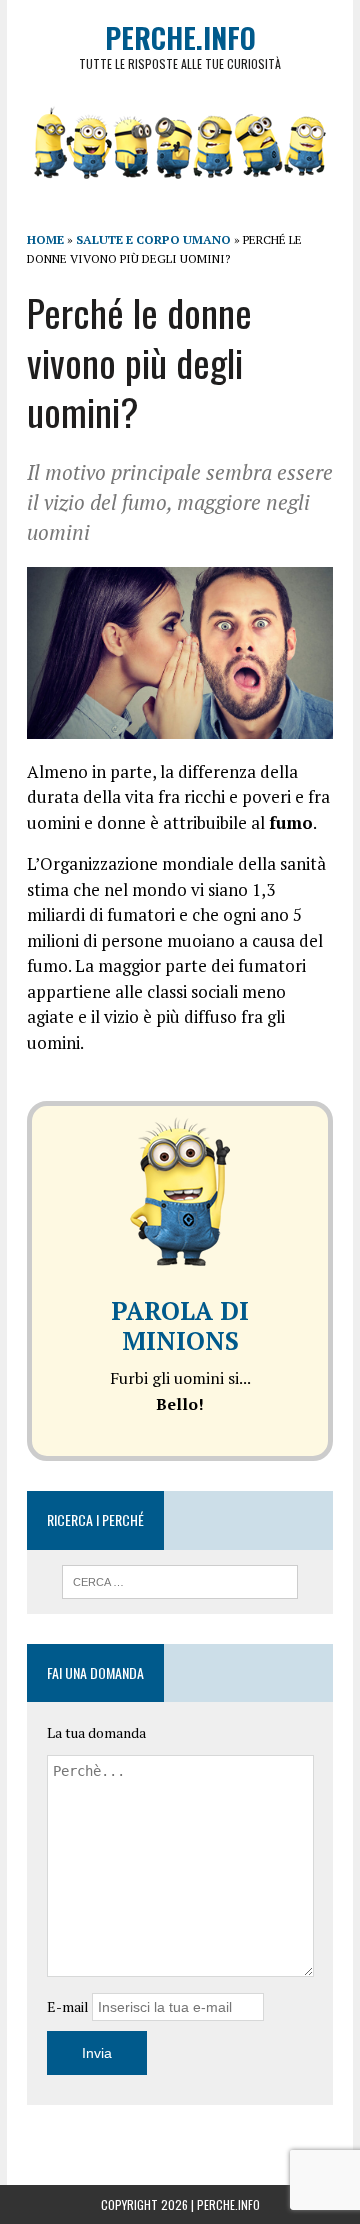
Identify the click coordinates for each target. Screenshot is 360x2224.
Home (45, 239)
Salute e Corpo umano (153, 239)
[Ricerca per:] (180, 1580)
